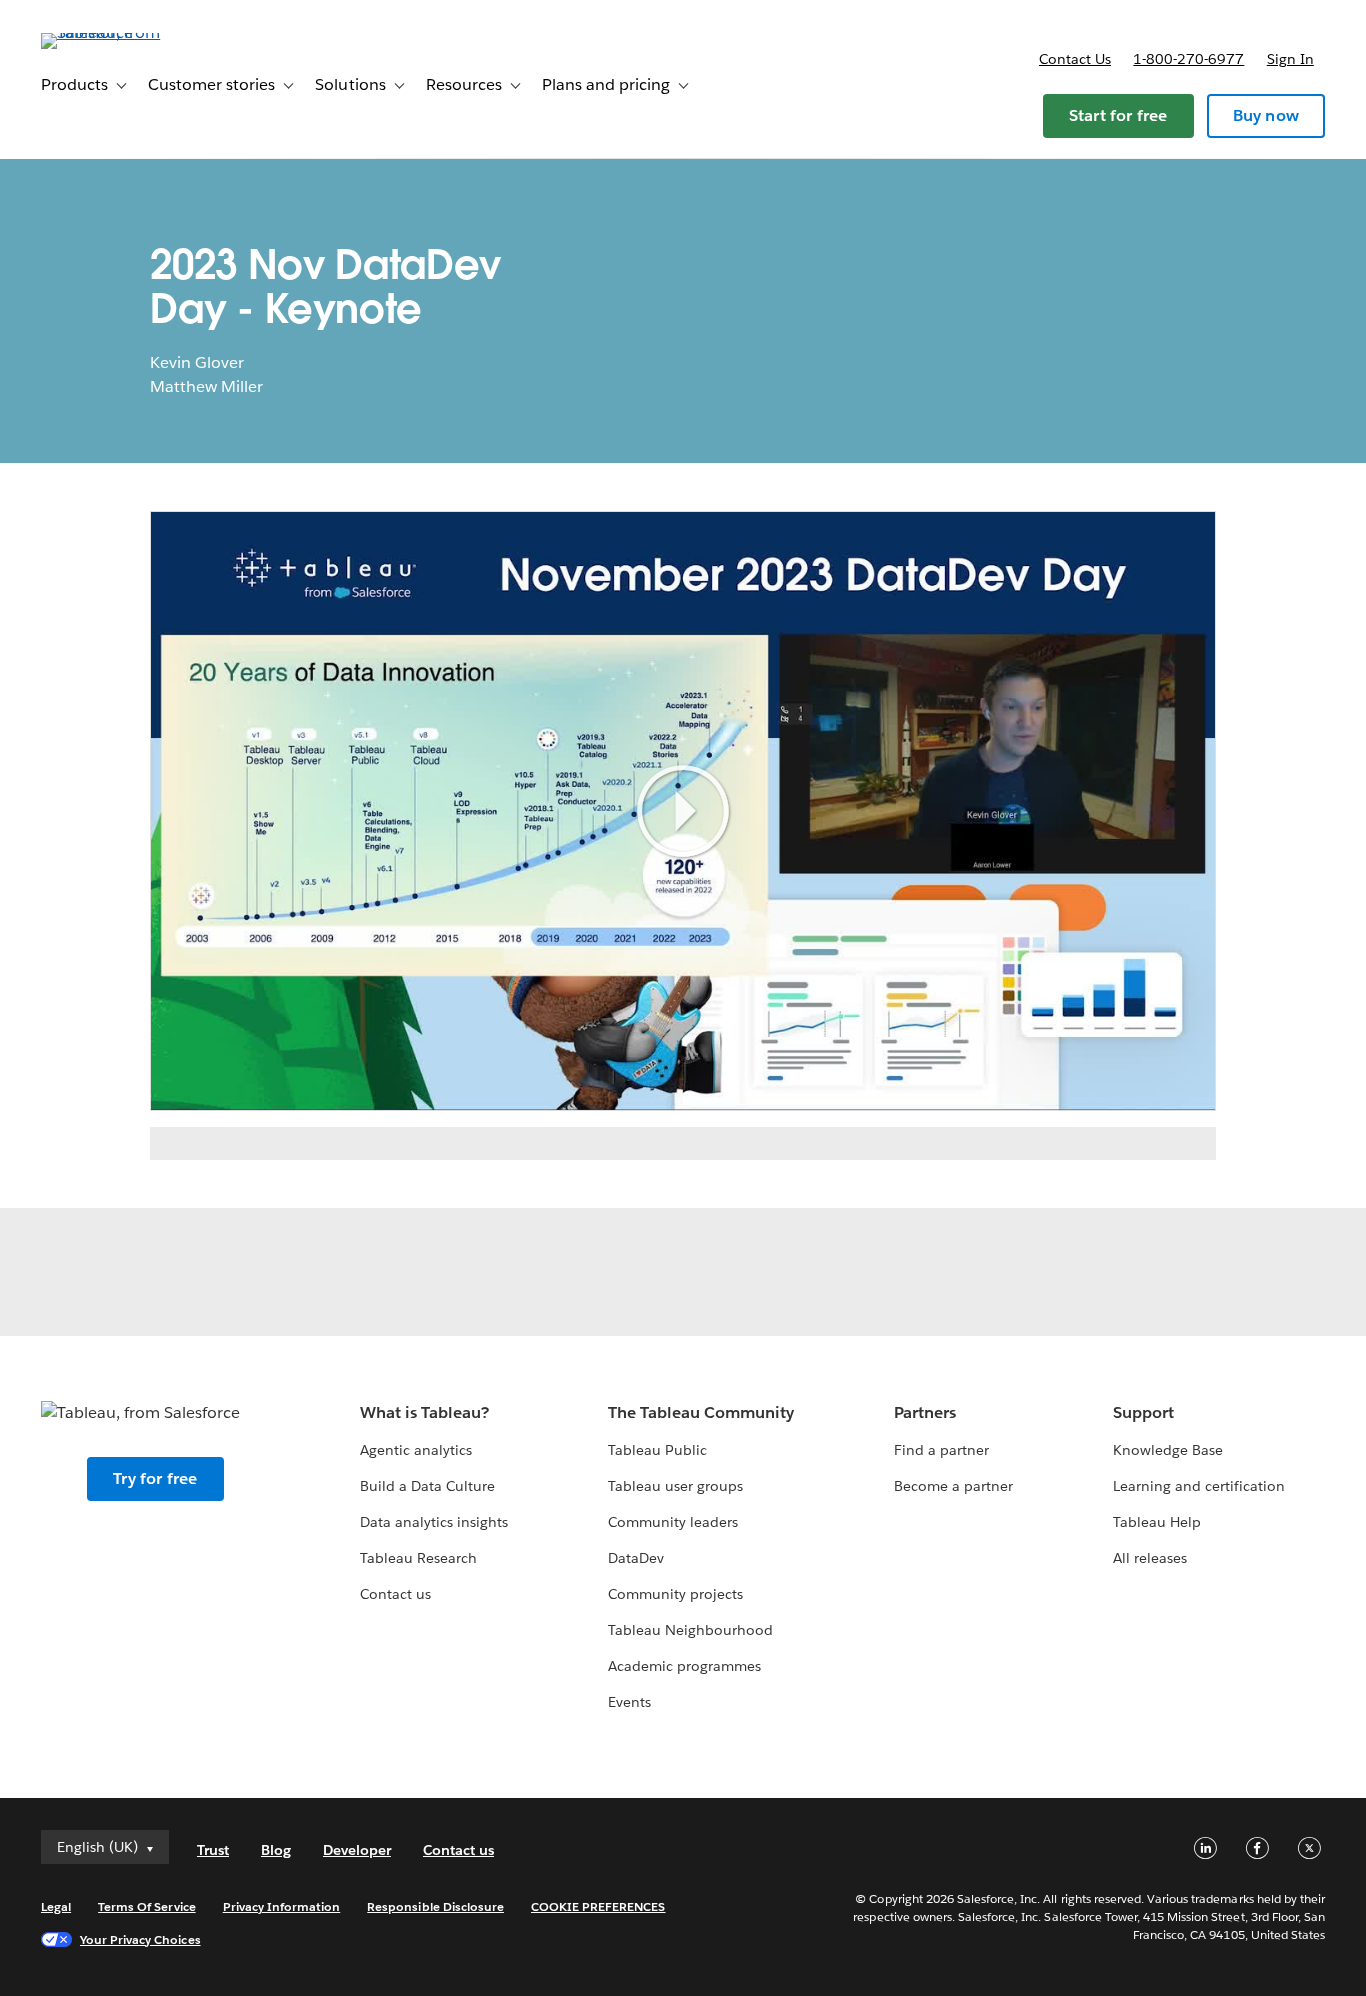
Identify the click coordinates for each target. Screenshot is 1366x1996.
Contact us (1075, 59)
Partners (925, 1412)
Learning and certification (1199, 1486)
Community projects (675, 1594)
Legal (56, 1906)
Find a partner (941, 1450)
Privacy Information (282, 1906)
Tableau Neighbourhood (690, 1630)
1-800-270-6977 (1188, 59)
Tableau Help (1157, 1522)
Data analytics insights (434, 1522)
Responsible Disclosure (435, 1906)
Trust (213, 1850)
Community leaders (673, 1522)
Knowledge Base (1168, 1450)
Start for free (1118, 115)
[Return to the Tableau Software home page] (116, 32)
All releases (1150, 1558)
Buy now (1266, 115)
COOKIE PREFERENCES (598, 1906)
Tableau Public (657, 1450)
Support (1143, 1412)
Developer (357, 1850)
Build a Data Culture (427, 1486)
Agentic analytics (416, 1450)
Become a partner (953, 1486)
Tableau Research (418, 1558)
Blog (276, 1850)
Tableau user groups (675, 1486)
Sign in (1290, 59)
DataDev (636, 1558)
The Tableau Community (701, 1412)
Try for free (155, 1478)
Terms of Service (146, 1906)
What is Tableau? (424, 1412)
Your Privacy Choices (140, 1939)
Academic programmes (684, 1666)
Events (629, 1702)
